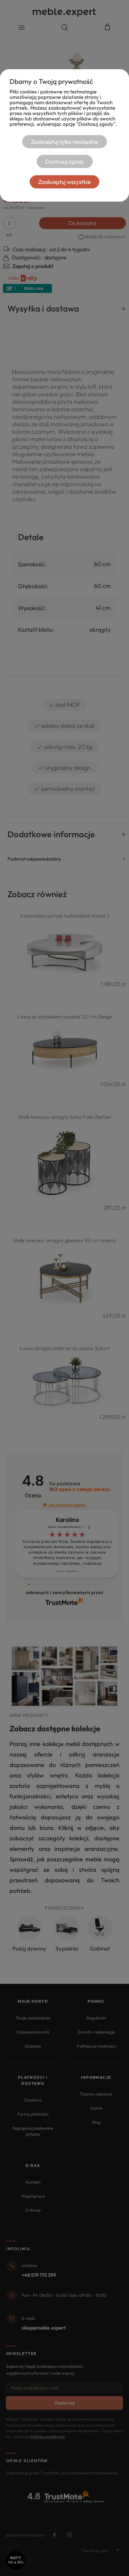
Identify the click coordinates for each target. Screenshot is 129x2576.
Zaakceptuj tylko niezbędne (64, 142)
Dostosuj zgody (65, 161)
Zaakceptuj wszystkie (64, 182)
